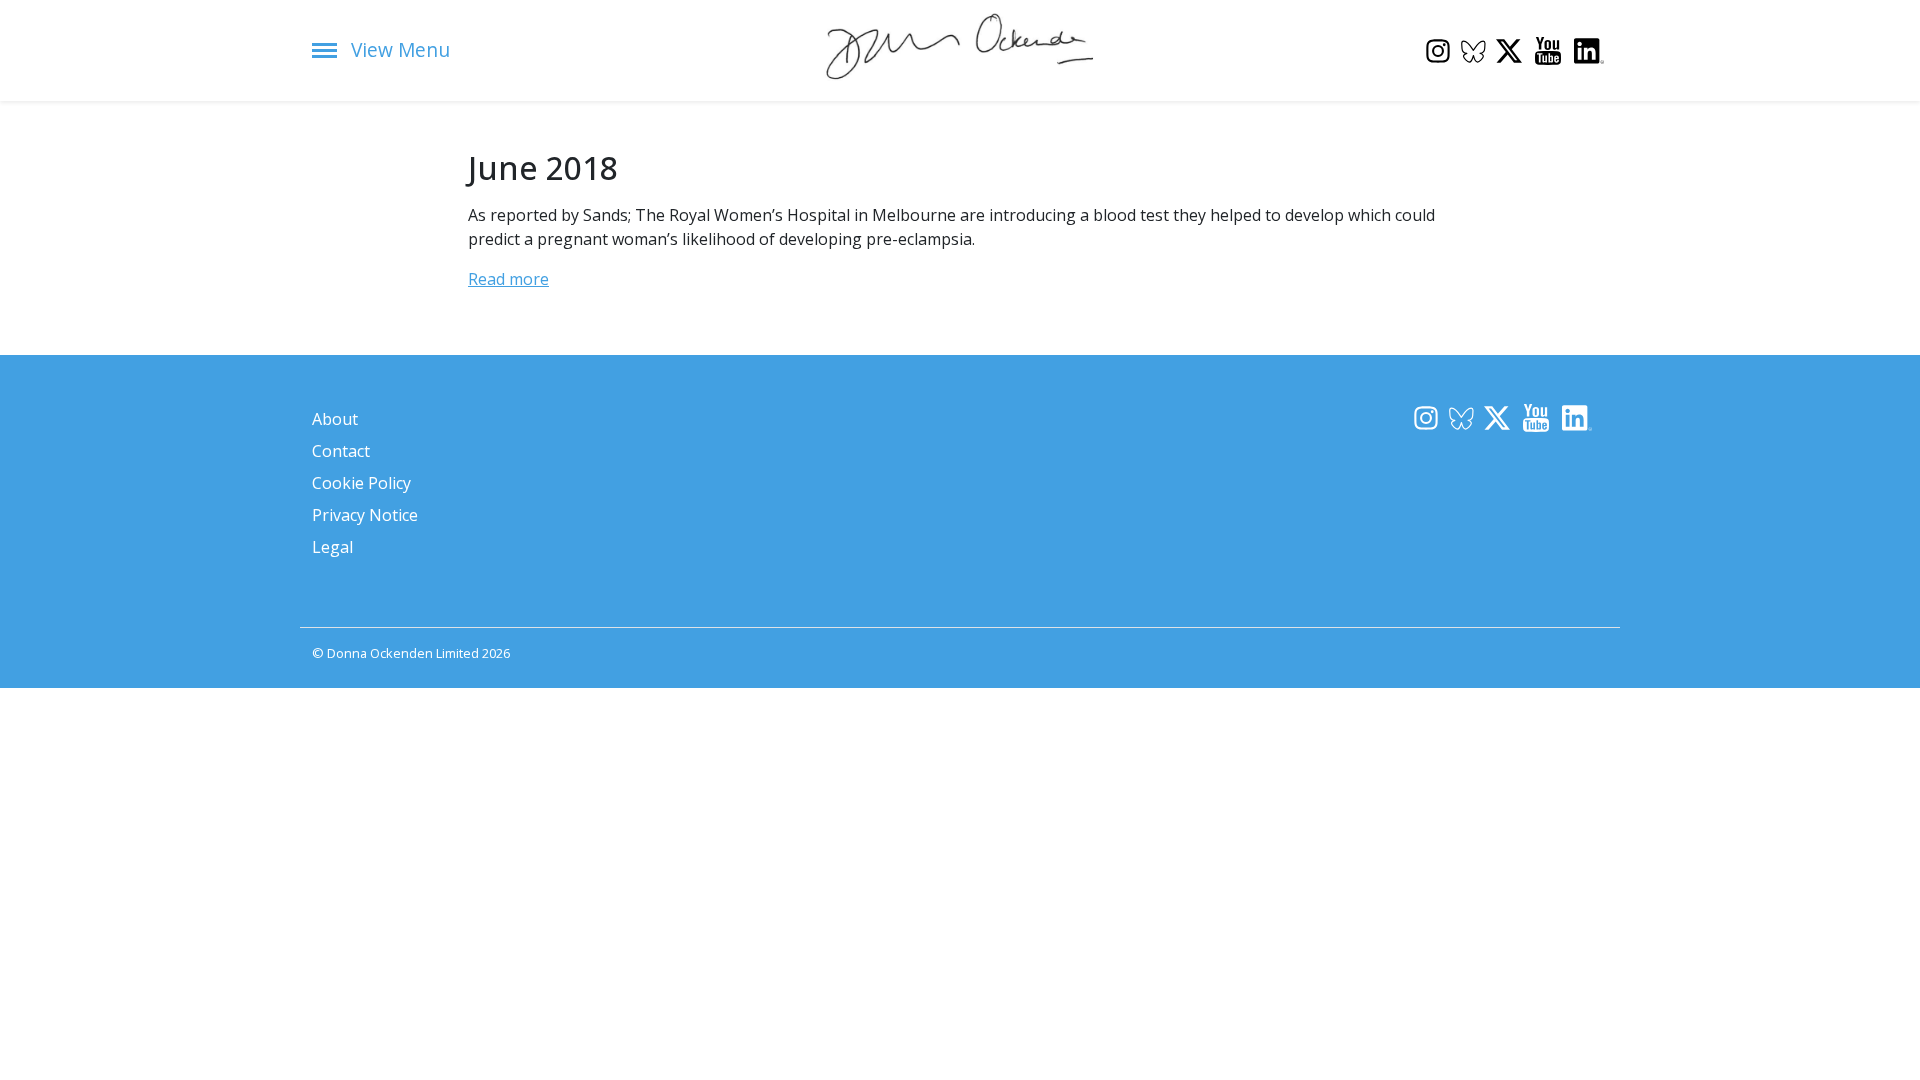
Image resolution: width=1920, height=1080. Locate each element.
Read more (508, 279)
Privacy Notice (365, 515)
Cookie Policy (361, 483)
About (335, 419)
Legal (332, 547)
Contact (341, 451)
